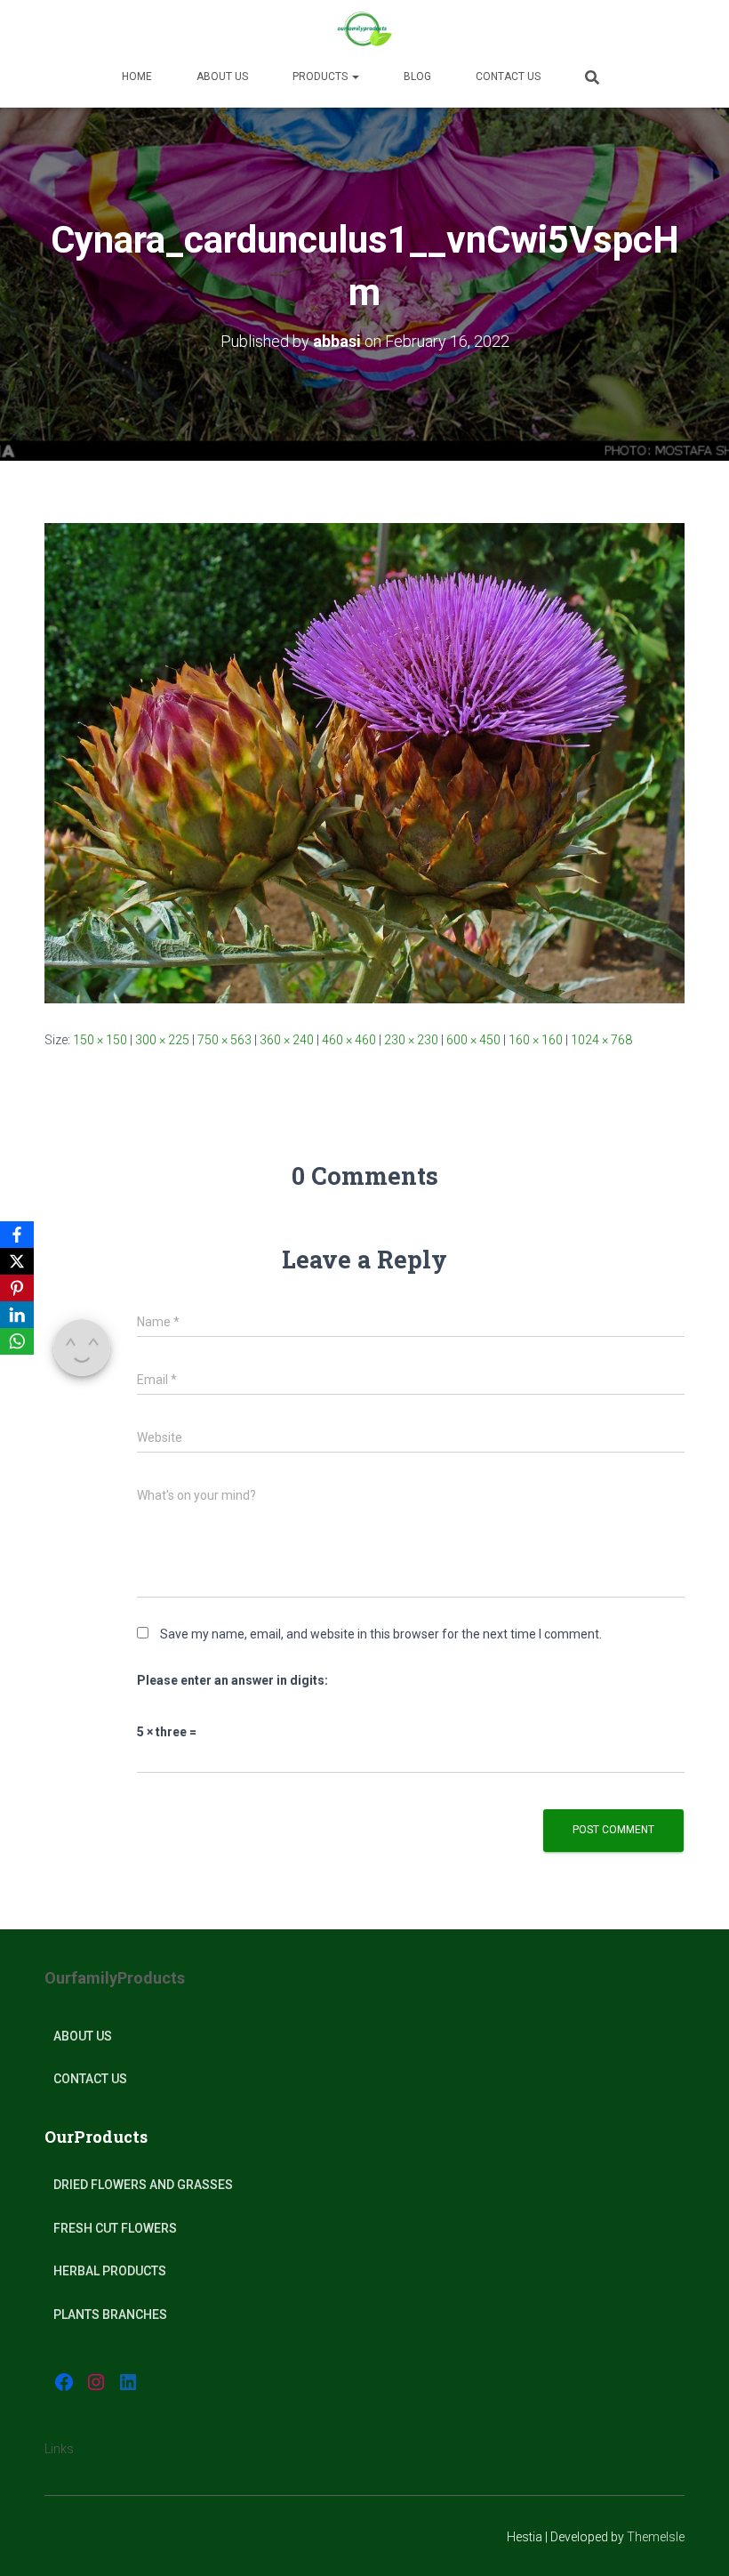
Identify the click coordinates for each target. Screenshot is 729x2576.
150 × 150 (100, 1040)
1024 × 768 (601, 1040)
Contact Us (508, 76)
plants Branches (110, 2314)
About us (222, 76)
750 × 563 (224, 1040)
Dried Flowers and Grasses (143, 2185)
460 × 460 (349, 1040)
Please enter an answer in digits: (232, 1680)
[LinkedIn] (17, 1315)
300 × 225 (162, 1040)
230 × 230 (411, 1040)
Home (137, 76)
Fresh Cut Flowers (115, 2228)
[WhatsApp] (17, 1341)
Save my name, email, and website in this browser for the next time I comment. (381, 1634)
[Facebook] (17, 1235)
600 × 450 (473, 1040)
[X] (17, 1261)
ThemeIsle (656, 2537)
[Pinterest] (17, 1288)
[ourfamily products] (364, 31)
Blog (417, 76)
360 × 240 (287, 1040)
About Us (83, 2036)
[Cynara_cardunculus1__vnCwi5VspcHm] (364, 761)
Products (321, 76)
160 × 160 (536, 1040)
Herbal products (110, 2271)
